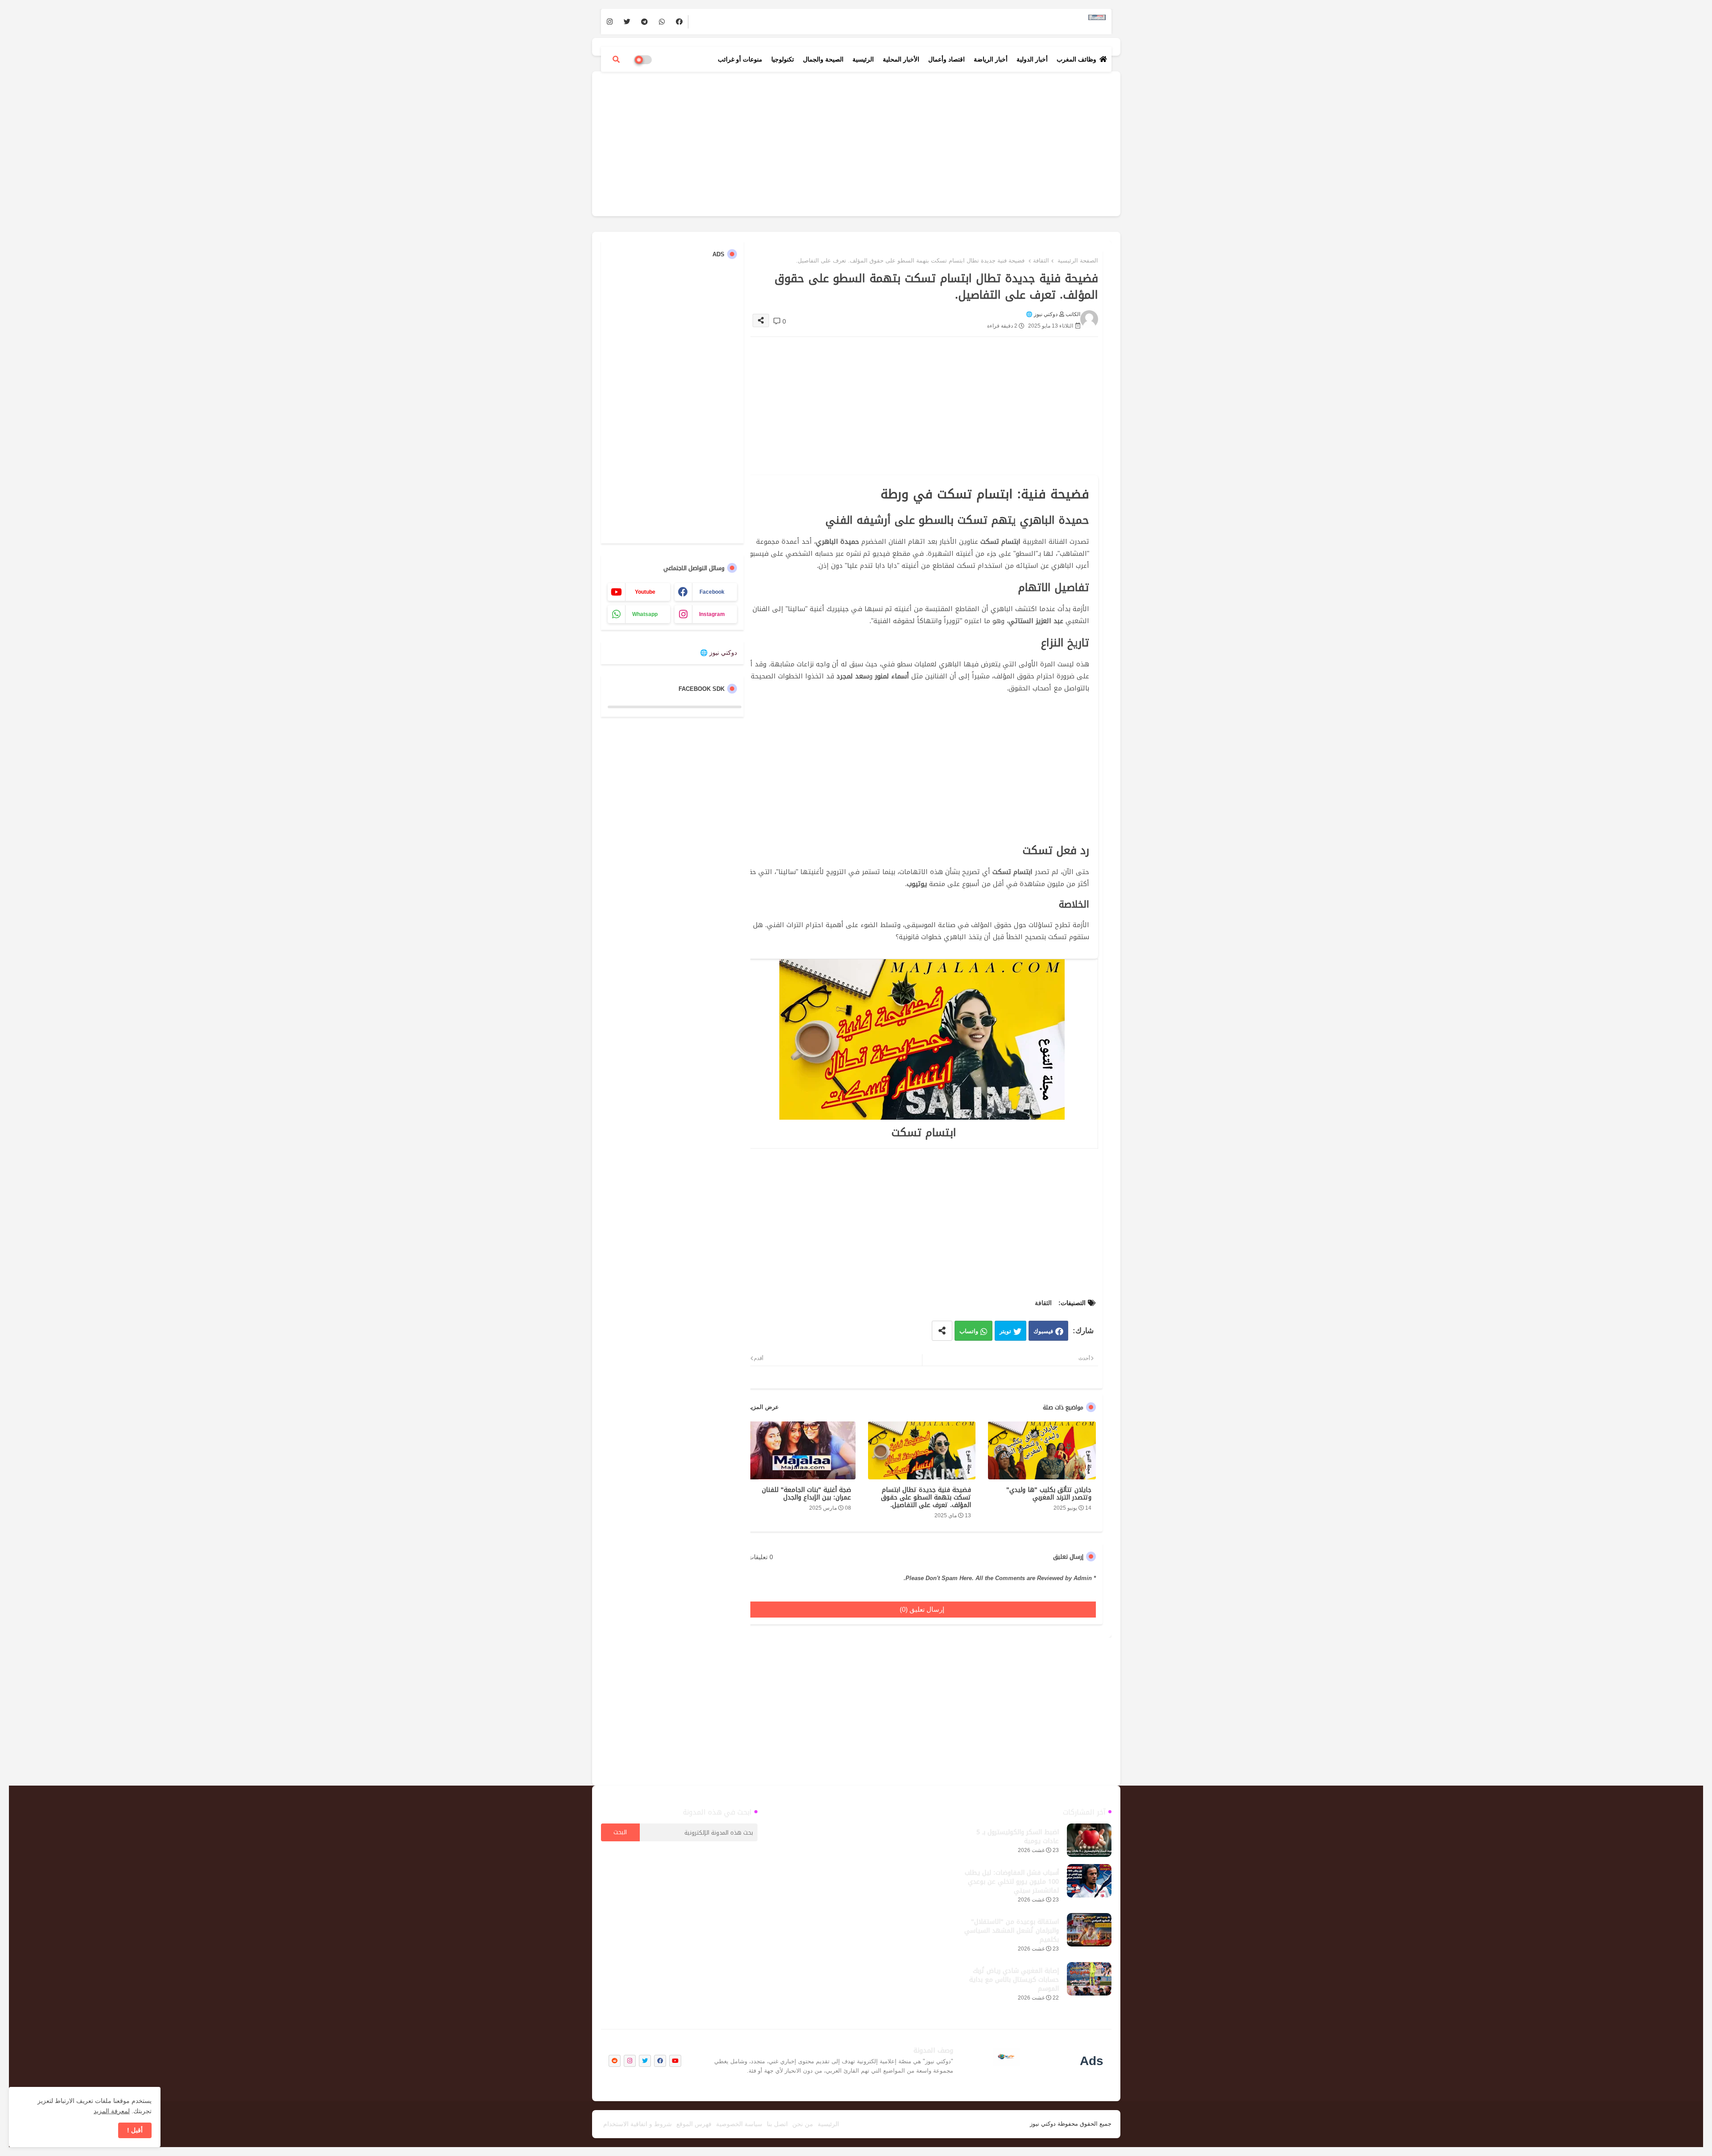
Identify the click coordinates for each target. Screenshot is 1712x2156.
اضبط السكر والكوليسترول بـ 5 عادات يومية (1018, 1837)
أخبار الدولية (1032, 59)
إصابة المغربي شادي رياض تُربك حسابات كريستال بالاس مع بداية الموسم (1014, 1980)
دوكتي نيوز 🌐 (718, 653)
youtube (645, 592)
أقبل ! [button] (135, 2130)
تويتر (1005, 1331)
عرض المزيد (763, 1407)
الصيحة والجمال (823, 59)
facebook (712, 592)
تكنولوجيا (783, 59)
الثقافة (1041, 261)
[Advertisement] (856, 143)
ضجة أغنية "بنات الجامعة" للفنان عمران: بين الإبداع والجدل (807, 1494)
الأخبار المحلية (901, 59)
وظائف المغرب (1076, 59)
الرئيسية (863, 59)
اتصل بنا (777, 2124)
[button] (616, 59)
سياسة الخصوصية (739, 2124)
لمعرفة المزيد (112, 2111)
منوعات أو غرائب (740, 59)
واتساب (969, 1331)
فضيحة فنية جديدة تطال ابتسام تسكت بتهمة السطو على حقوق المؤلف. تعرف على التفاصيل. (926, 1497)
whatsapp (645, 614)
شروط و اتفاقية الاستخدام (638, 2124)
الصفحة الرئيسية (1078, 261)
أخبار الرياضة (991, 59)
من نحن (803, 2124)
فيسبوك (1043, 1331)
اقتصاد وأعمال (947, 59)
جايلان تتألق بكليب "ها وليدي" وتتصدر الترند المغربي (1049, 1494)
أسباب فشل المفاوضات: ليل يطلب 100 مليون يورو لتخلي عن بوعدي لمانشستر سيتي (1012, 1882)
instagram (712, 614)
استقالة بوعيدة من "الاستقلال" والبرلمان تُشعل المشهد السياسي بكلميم (1012, 1931)
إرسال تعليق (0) (922, 1609)
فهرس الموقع (694, 2124)
